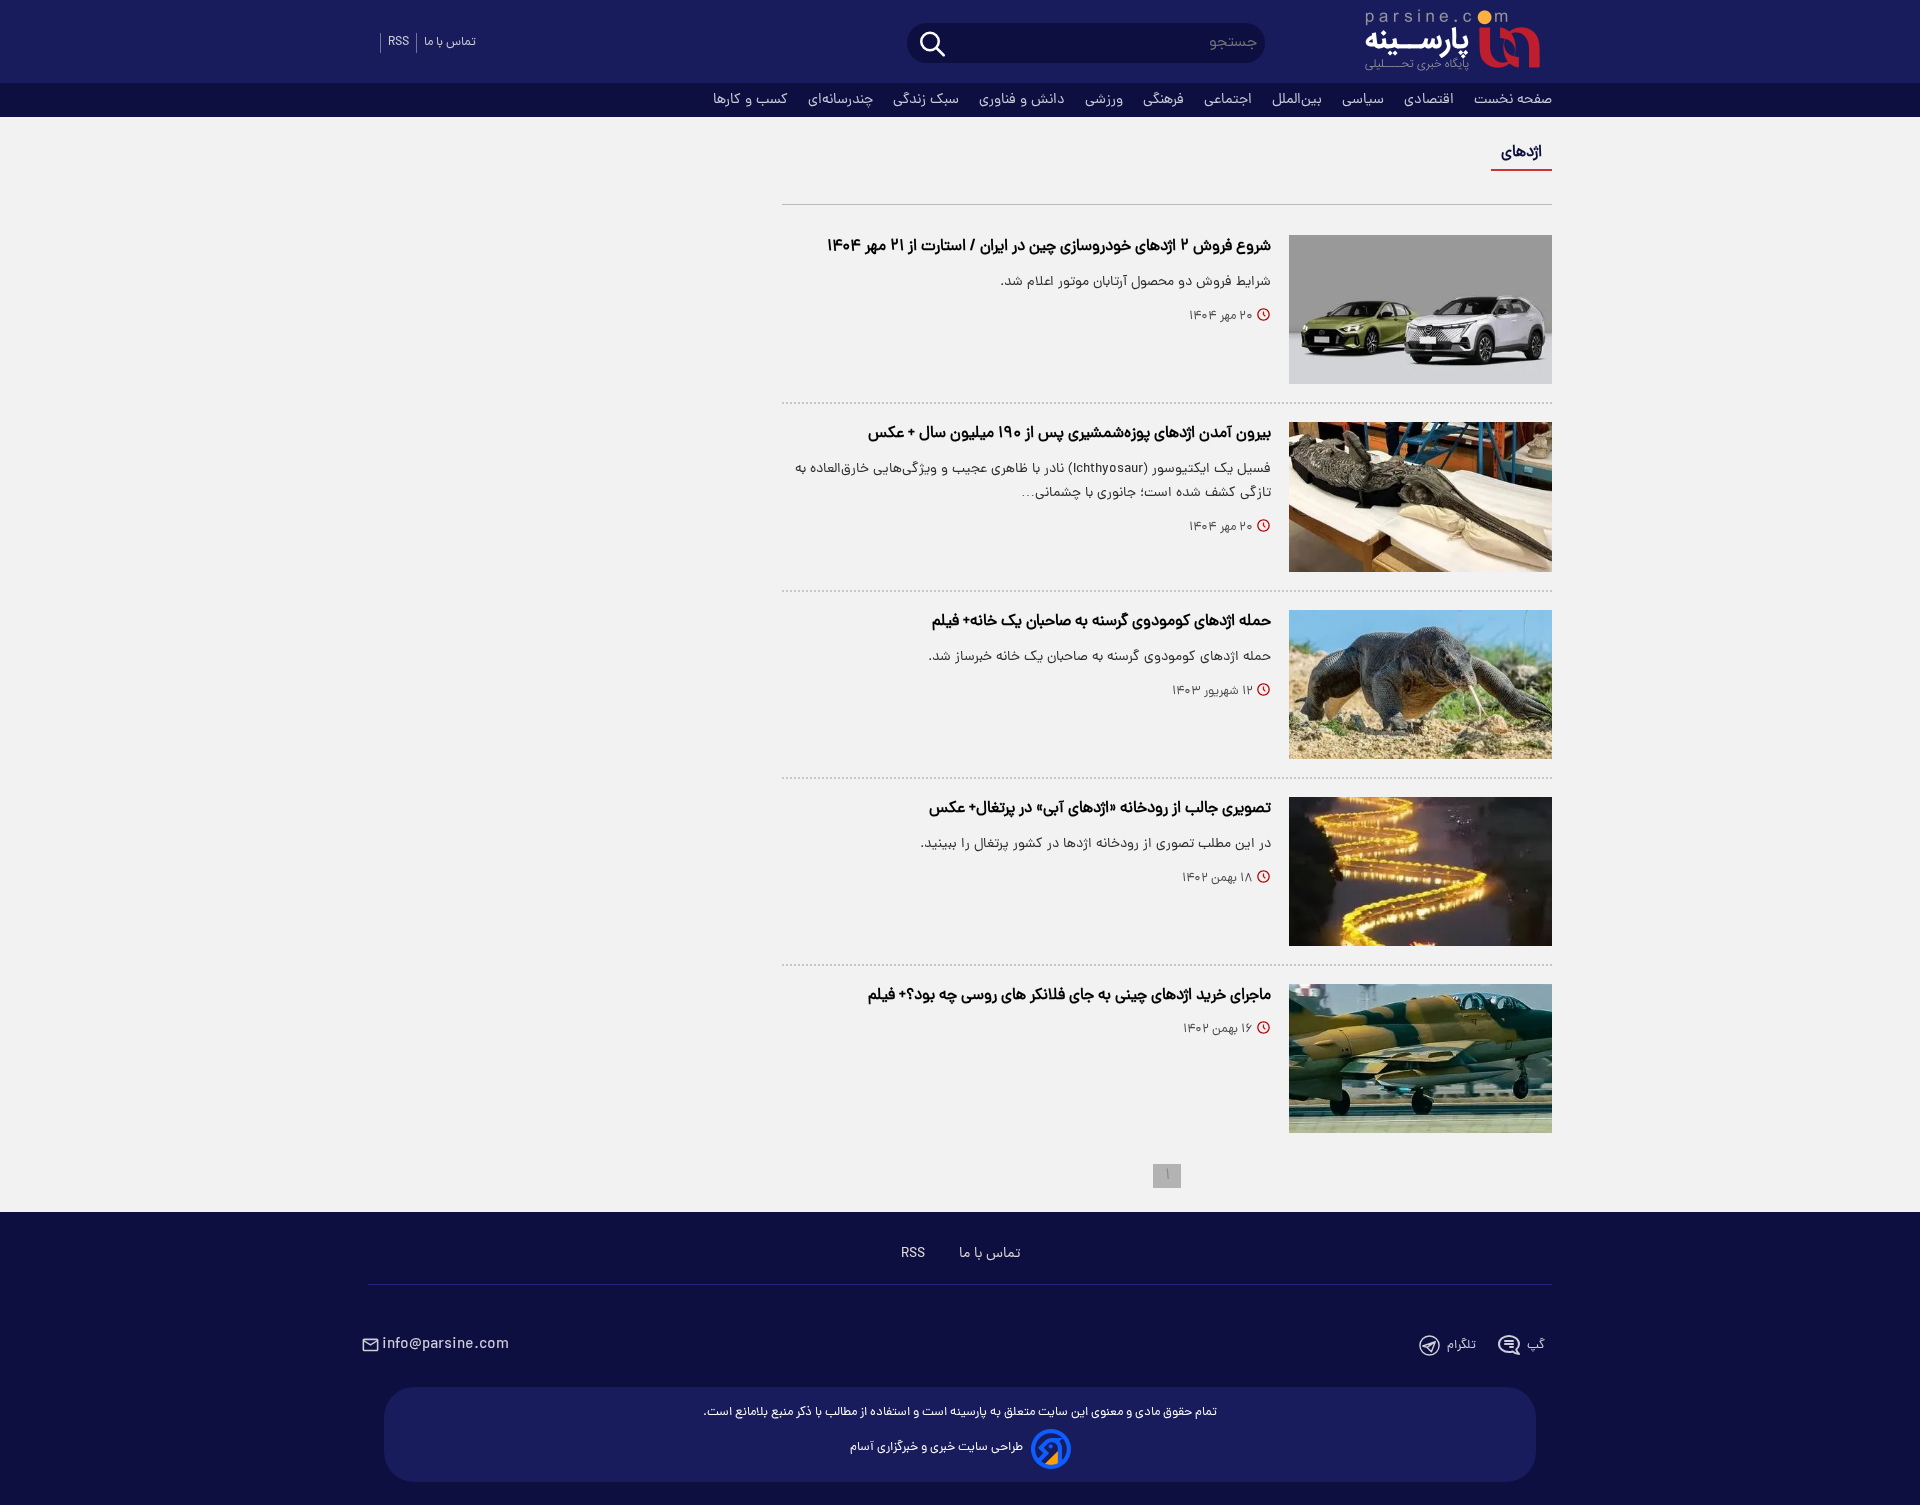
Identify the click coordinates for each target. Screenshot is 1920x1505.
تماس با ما (450, 42)
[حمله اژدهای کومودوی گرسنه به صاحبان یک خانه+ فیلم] (1420, 684)
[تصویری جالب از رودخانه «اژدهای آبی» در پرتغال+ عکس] (1420, 871)
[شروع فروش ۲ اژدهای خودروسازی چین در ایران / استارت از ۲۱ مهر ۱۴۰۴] (1420, 309)
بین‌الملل (1299, 100)
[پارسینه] (1442, 43)
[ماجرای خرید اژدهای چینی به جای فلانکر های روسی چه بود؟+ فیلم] (1420, 1058)
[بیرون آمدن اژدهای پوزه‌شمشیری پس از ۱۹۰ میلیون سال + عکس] (1420, 496)
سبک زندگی (928, 100)
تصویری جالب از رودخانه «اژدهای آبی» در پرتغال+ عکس (1100, 809)
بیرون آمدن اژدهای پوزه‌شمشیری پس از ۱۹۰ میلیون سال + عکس (1069, 434)
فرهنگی (1165, 100)
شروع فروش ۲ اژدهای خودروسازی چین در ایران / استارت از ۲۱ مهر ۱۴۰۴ (1049, 247)
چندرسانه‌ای (842, 100)
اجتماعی (1230, 100)
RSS (398, 42)
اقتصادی (1431, 100)
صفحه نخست (1513, 100)
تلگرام (1461, 1345)
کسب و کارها (752, 100)
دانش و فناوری (1024, 100)
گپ (1536, 1345)
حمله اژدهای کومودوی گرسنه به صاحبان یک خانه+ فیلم (1101, 622)
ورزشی (1106, 100)
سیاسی (1365, 100)
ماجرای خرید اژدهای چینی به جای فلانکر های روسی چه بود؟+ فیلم (1069, 996)
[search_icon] (932, 45)
